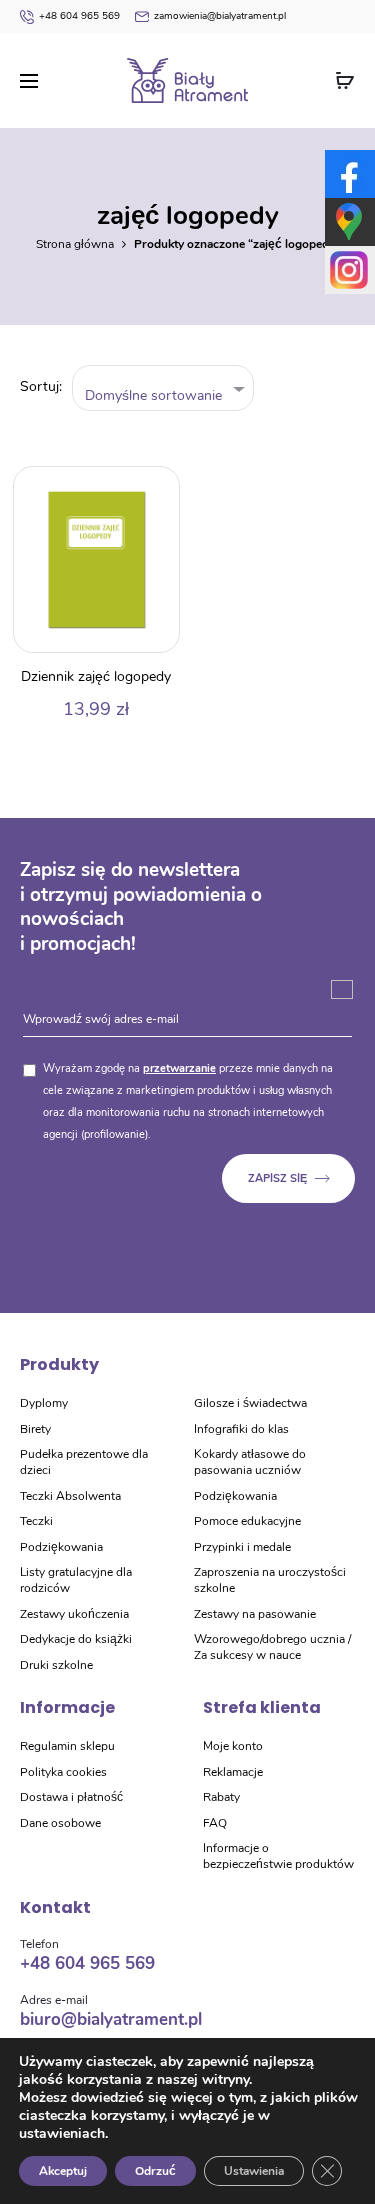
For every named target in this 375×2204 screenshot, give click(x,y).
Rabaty (221, 1797)
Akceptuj (63, 2171)
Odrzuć (155, 2171)
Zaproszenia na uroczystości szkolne (270, 1580)
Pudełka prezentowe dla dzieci (84, 1462)
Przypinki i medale (242, 1547)
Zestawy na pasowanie (255, 1614)
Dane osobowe (60, 1823)
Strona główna (75, 244)
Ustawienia (254, 2171)
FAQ (215, 1823)
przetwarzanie (179, 1068)
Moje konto (233, 1746)
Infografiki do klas (241, 1429)
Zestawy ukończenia (74, 1614)
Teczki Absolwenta (70, 1496)
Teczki (36, 1521)
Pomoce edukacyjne (247, 1521)
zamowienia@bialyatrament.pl (220, 16)
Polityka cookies (63, 1772)
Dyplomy (44, 1403)
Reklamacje (233, 1772)
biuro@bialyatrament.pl (111, 2019)
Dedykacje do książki (76, 1639)
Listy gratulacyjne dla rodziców (76, 1580)
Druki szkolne (56, 1665)
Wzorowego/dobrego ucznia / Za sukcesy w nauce (272, 1647)
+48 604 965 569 (79, 16)
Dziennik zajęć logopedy (96, 676)
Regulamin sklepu (67, 1746)
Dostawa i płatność (71, 1797)
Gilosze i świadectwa (250, 1403)
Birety (35, 1429)
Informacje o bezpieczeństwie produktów (278, 1856)
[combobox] (163, 388)
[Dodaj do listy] (154, 492)
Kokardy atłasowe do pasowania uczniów (250, 1462)
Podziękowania (61, 1547)
